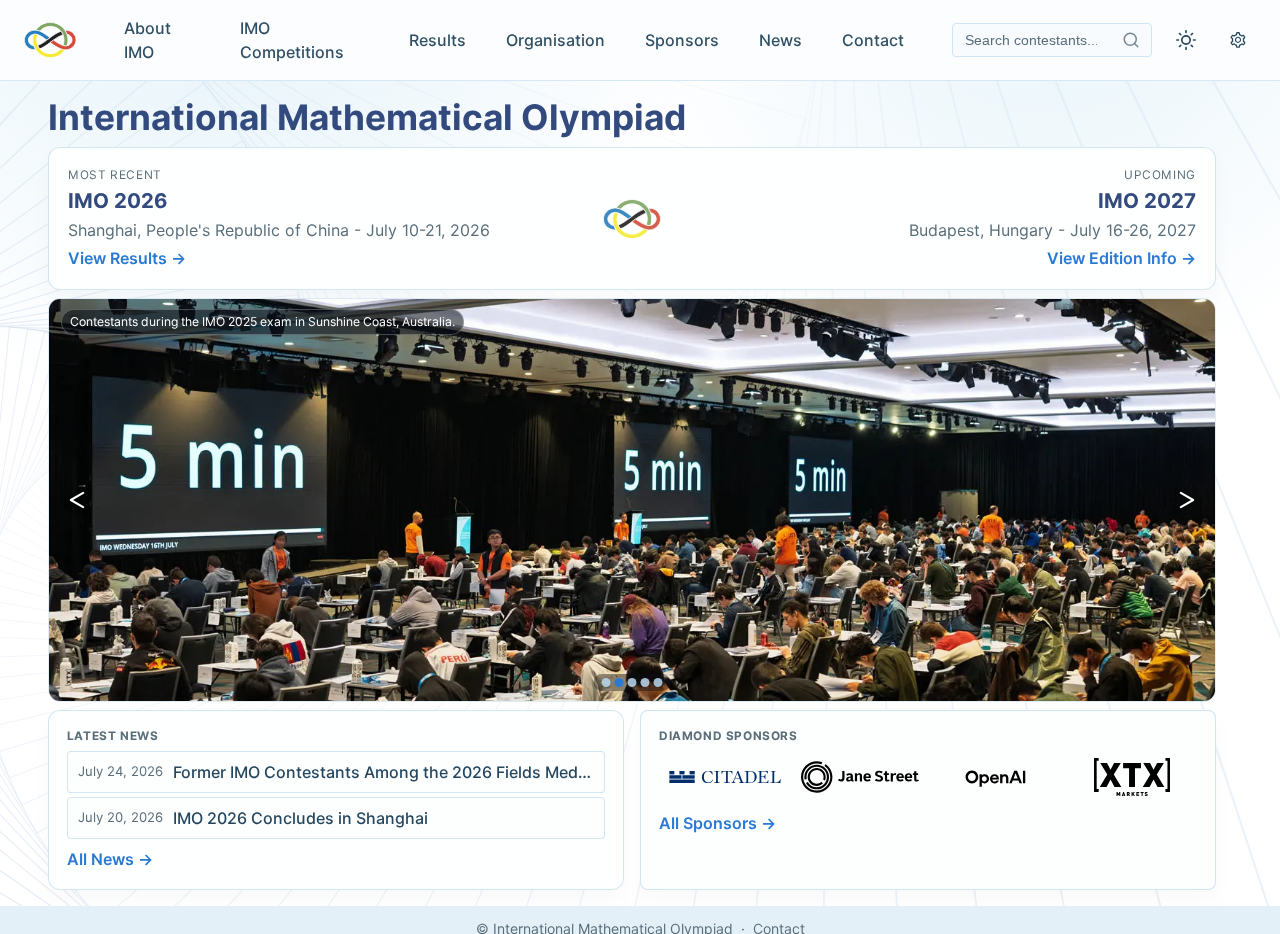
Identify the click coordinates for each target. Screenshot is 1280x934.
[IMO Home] (50, 40)
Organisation (555, 40)
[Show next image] (1187, 500)
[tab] (606, 682)
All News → (110, 859)
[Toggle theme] (1186, 40)
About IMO (147, 40)
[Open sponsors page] (725, 777)
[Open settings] (1238, 40)
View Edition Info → (1121, 258)
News (780, 40)
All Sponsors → (717, 823)
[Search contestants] (1131, 40)
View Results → (127, 258)
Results (437, 40)
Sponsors (682, 40)
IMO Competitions (292, 40)
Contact (873, 40)
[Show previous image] (77, 500)
